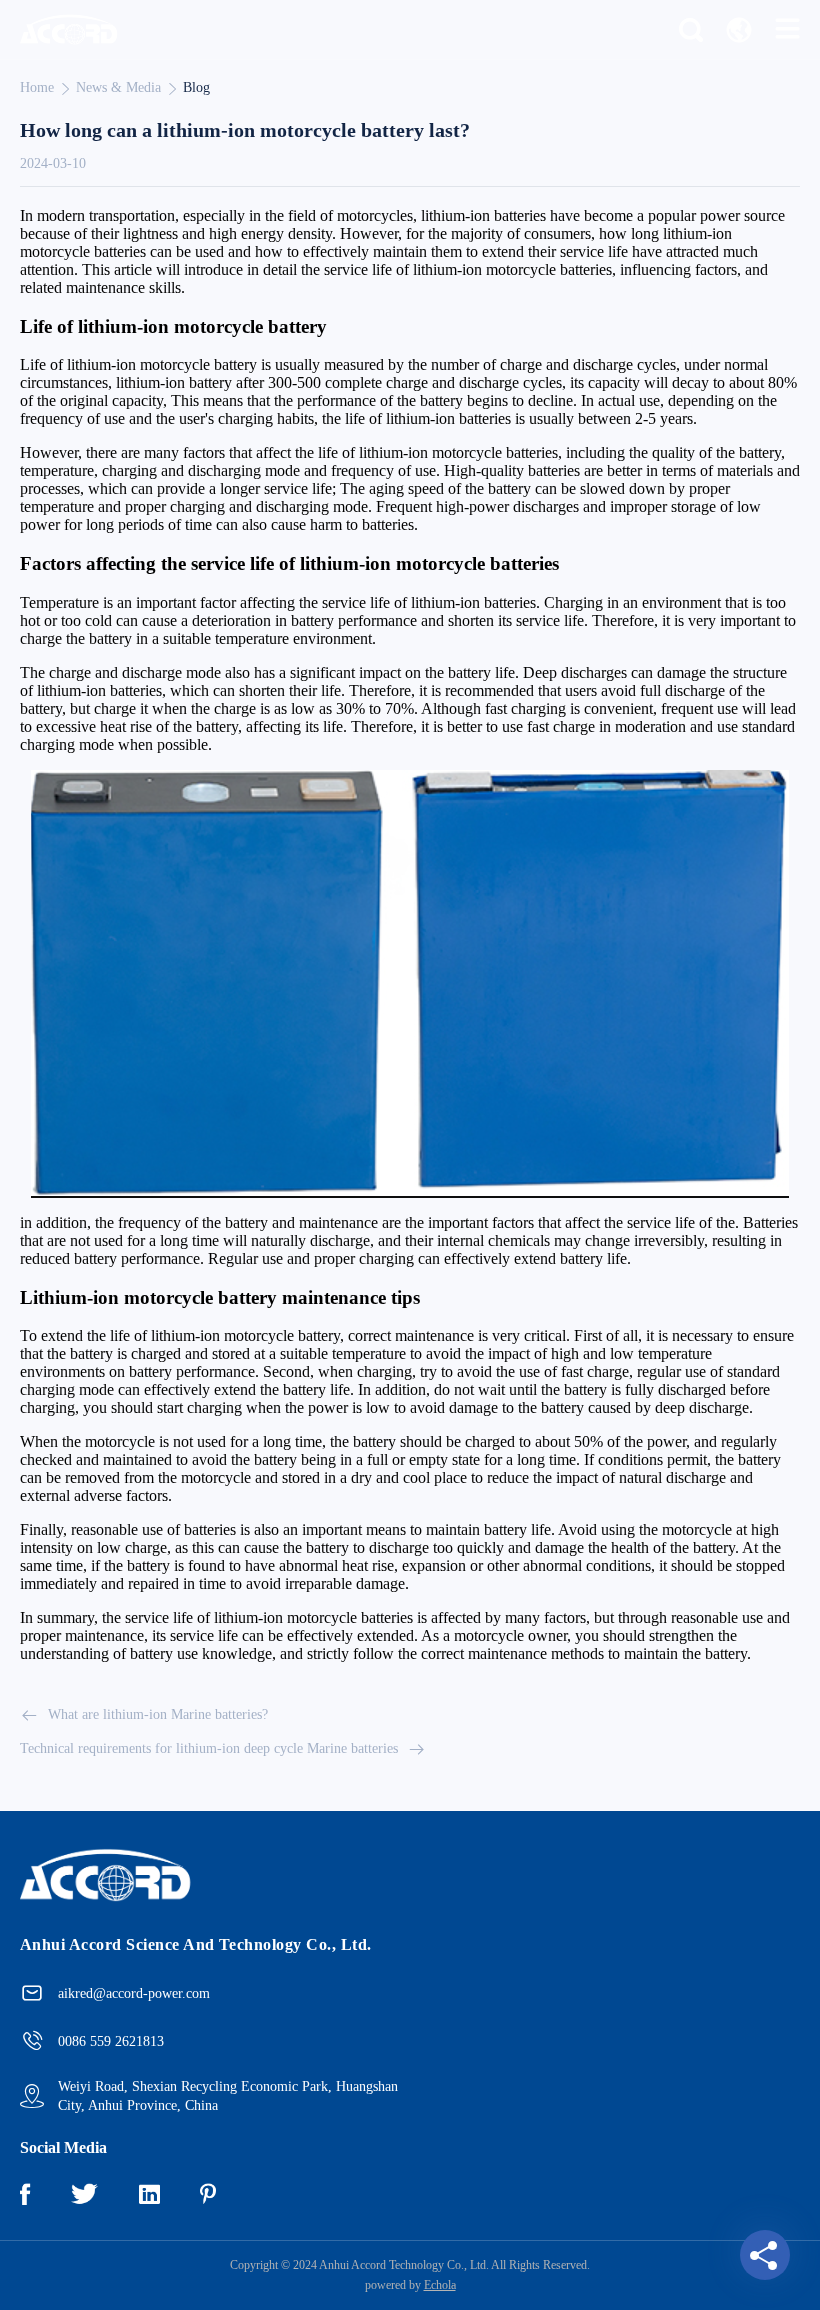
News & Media (118, 87)
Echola (440, 2285)
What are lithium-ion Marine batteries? (158, 1714)
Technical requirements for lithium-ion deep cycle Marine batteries (209, 1748)
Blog (196, 87)
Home (37, 87)
